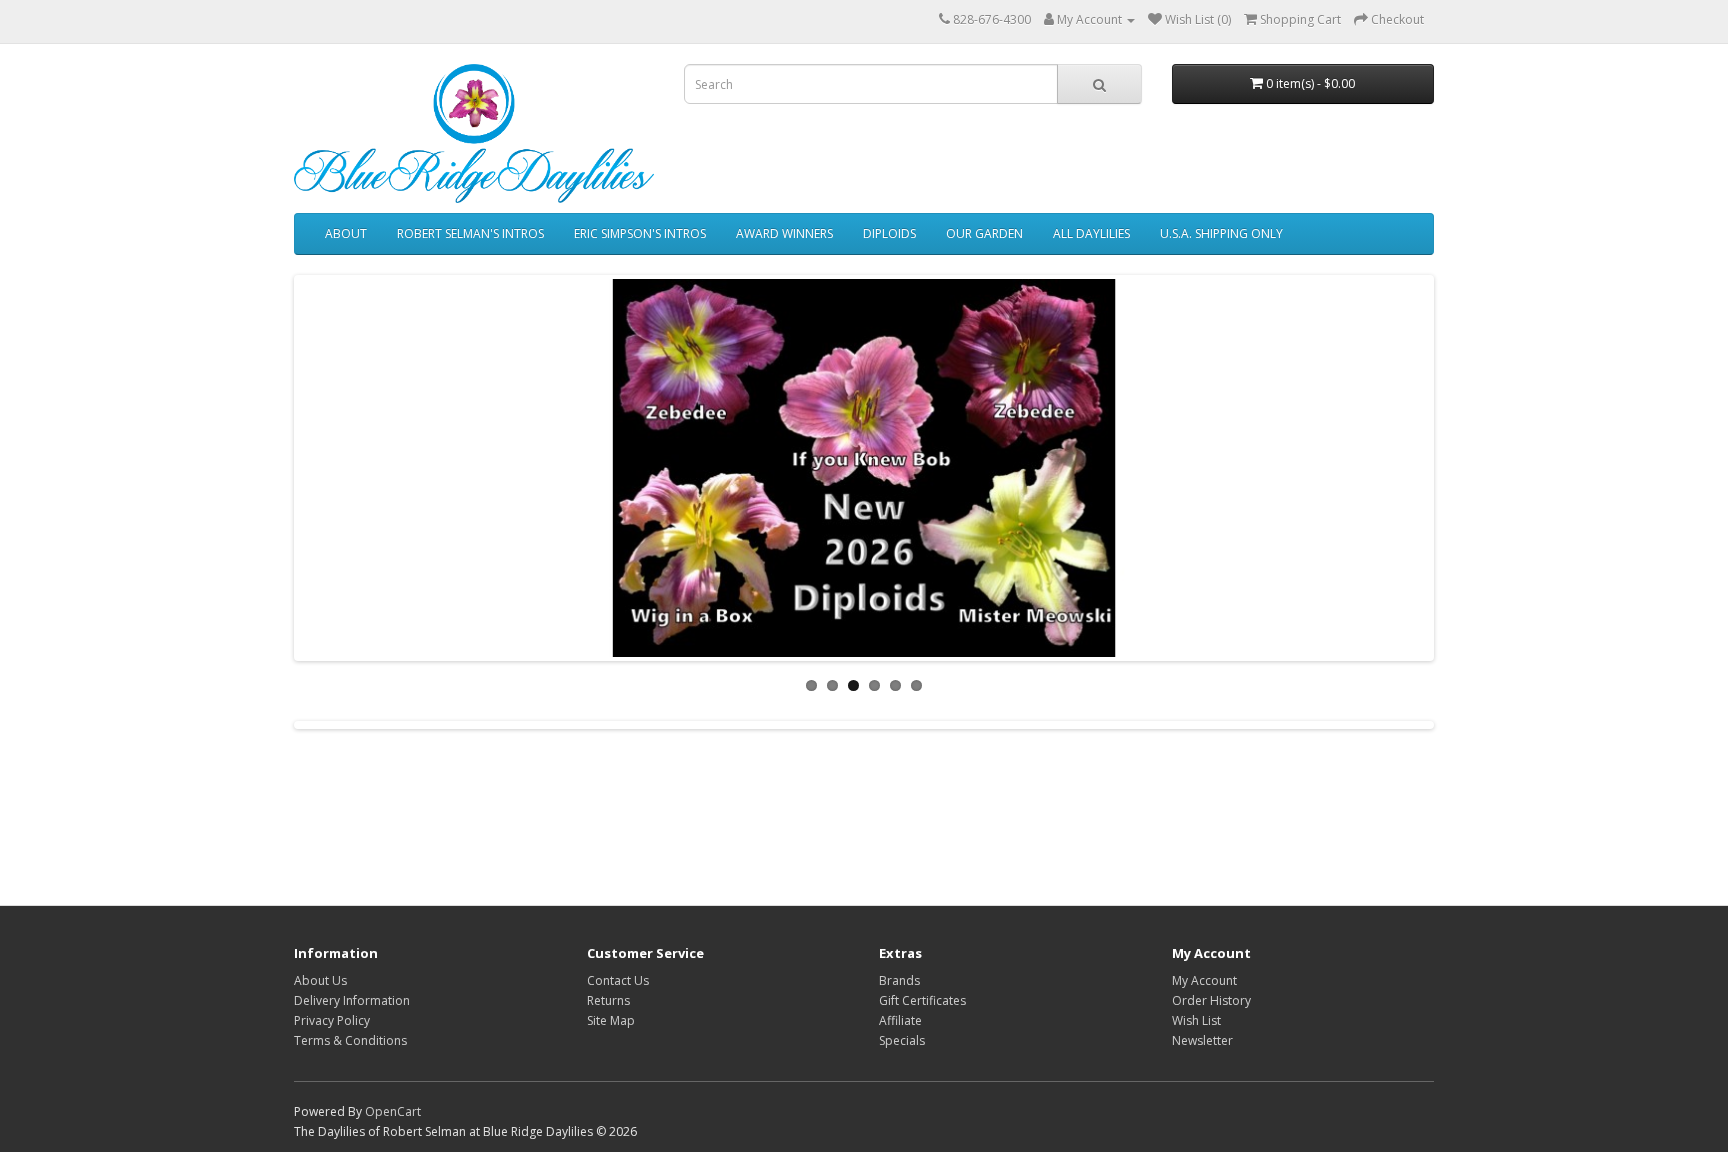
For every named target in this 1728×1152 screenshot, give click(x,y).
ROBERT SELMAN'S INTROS (470, 233)
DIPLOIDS (889, 233)
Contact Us (618, 980)
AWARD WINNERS (784, 233)
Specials (902, 1040)
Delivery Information (352, 1000)
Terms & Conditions (350, 1040)
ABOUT (346, 233)
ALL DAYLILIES (1091, 233)
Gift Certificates (922, 1000)
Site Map (611, 1020)
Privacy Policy (332, 1020)
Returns (608, 1000)
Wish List (1196, 1020)
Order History (1211, 1000)
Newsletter (1202, 1040)
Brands (899, 980)
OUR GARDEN (984, 233)
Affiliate (900, 1020)
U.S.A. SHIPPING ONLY (1221, 233)
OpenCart (393, 1111)
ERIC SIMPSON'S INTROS (640, 233)
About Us (320, 980)
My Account (1204, 980)
